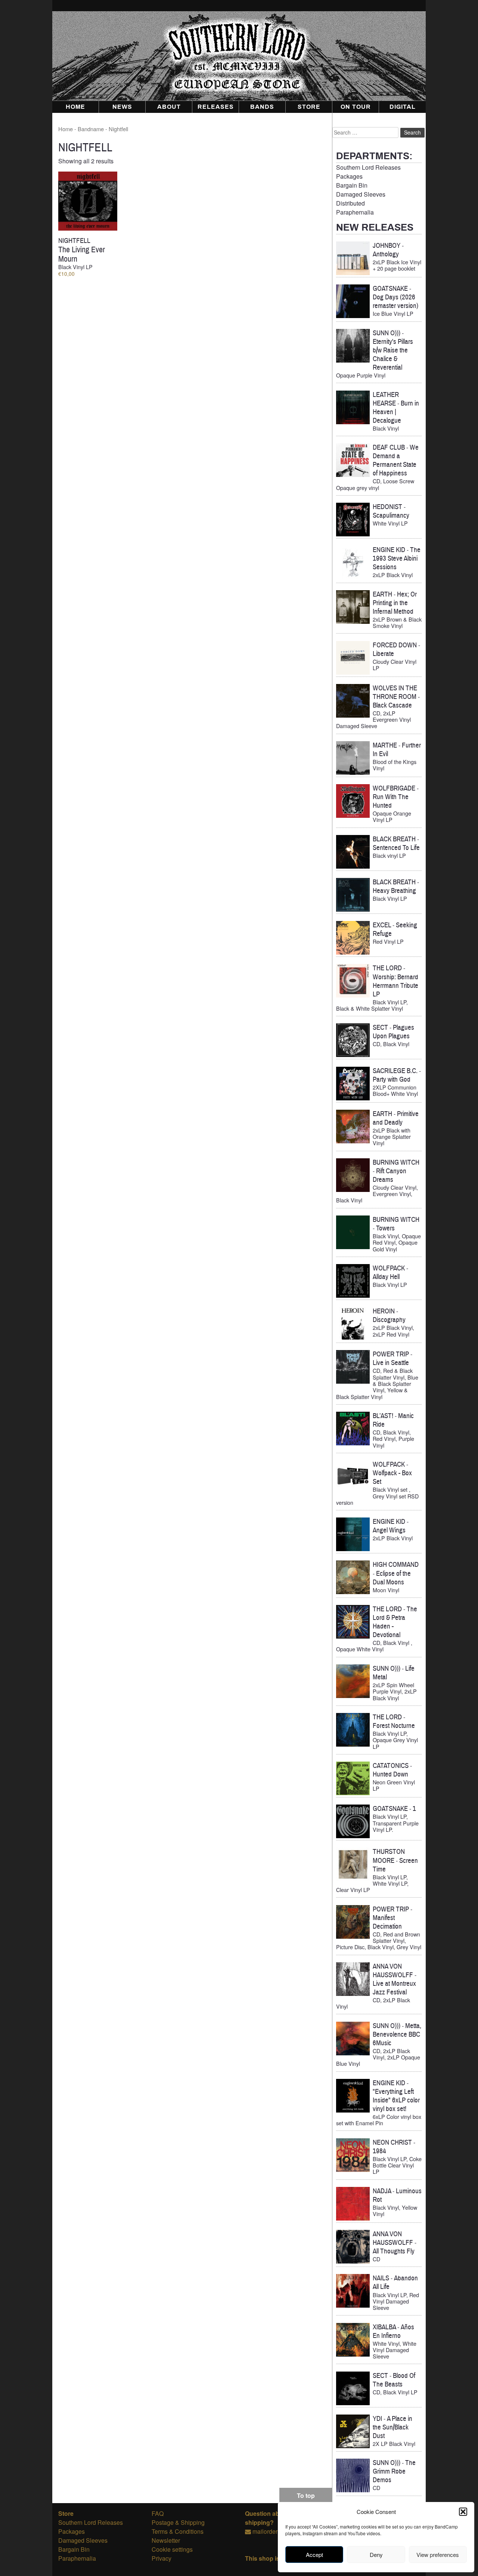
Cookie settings (172, 2549)
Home (75, 107)
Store (309, 107)
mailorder (265, 2531)
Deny (376, 2555)
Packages (349, 176)
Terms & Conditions (178, 2531)
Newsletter (166, 2540)
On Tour (356, 107)
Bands (262, 107)
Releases (216, 107)
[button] (463, 2512)
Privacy (162, 2558)
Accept (314, 2555)
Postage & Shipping (178, 2522)
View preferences (438, 2555)
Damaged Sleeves (361, 194)
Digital (403, 107)
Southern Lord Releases (368, 167)
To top (306, 2495)
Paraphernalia (355, 212)
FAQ (158, 2513)
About (169, 107)
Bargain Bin (352, 185)
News (122, 107)
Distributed (350, 203)
